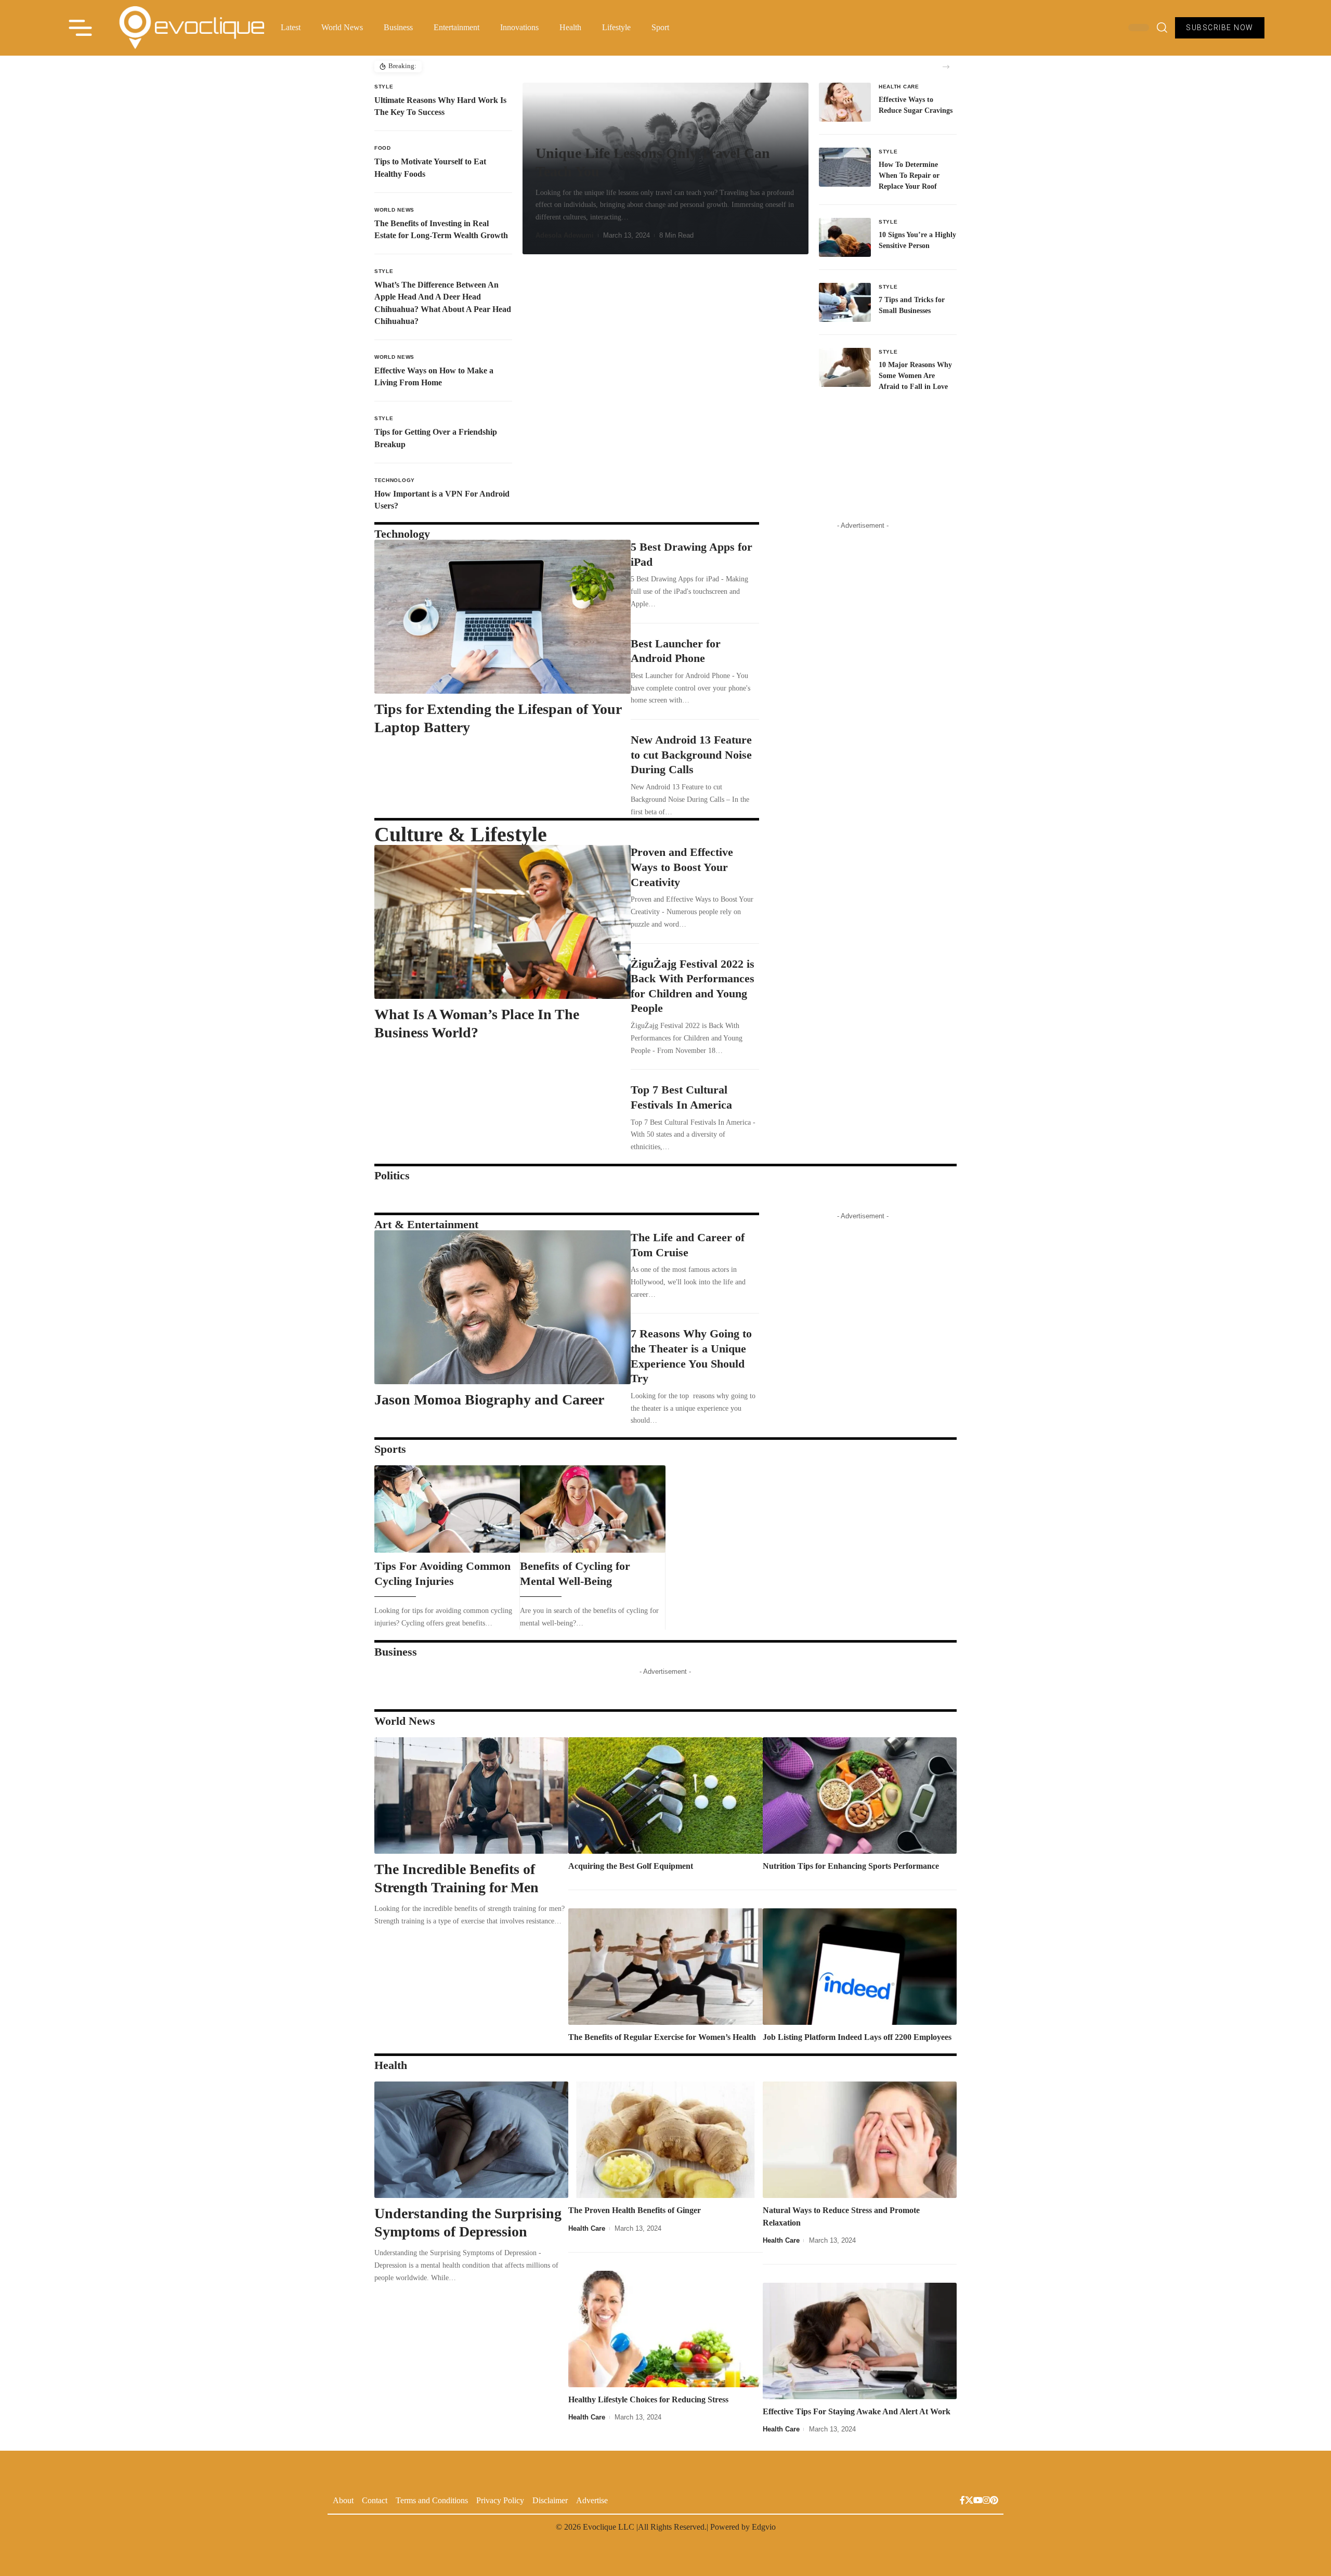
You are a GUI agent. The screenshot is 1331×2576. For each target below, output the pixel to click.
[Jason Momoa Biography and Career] (503, 1307)
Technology (395, 480)
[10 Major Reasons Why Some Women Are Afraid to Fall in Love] (845, 367)
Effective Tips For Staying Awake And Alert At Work (857, 2411)
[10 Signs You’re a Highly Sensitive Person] (845, 237)
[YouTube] (978, 2501)
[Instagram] (986, 2501)
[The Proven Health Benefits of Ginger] (665, 2140)
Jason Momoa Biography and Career (489, 1400)
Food (383, 148)
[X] (969, 2501)
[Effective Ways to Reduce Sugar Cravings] (845, 102)
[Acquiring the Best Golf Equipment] (665, 1796)
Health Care (899, 87)
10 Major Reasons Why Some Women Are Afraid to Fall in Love (915, 376)
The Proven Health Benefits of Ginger (635, 2210)
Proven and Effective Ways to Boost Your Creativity (682, 867)
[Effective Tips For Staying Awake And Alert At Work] (860, 2341)
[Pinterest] (994, 2501)
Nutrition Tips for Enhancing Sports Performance (851, 1866)
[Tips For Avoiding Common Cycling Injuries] (447, 1509)
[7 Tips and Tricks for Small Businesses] (845, 302)
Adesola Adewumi (565, 235)
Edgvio (764, 2527)
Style (384, 87)
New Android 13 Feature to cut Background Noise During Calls (691, 754)
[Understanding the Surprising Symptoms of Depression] (471, 2140)
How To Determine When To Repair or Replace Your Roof (909, 175)
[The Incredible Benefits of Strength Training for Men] (471, 1796)
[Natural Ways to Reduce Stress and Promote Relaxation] (860, 2140)
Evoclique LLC (609, 2527)
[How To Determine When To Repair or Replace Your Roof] (845, 167)
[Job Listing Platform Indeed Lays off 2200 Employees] (860, 1967)
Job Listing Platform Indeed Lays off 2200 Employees (857, 2037)
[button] (946, 67)
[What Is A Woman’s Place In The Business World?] (503, 922)
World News (394, 210)
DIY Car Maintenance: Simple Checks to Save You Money (511, 66)
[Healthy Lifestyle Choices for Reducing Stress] (665, 2329)
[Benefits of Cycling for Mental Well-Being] (593, 1509)
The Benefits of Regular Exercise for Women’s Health (662, 2037)
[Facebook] (962, 2501)
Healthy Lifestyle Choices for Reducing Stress (648, 2399)
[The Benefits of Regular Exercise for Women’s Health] (665, 1967)
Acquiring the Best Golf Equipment (631, 1866)
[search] (1162, 28)
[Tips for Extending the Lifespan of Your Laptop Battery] (503, 617)
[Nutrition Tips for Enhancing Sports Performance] (860, 1796)
